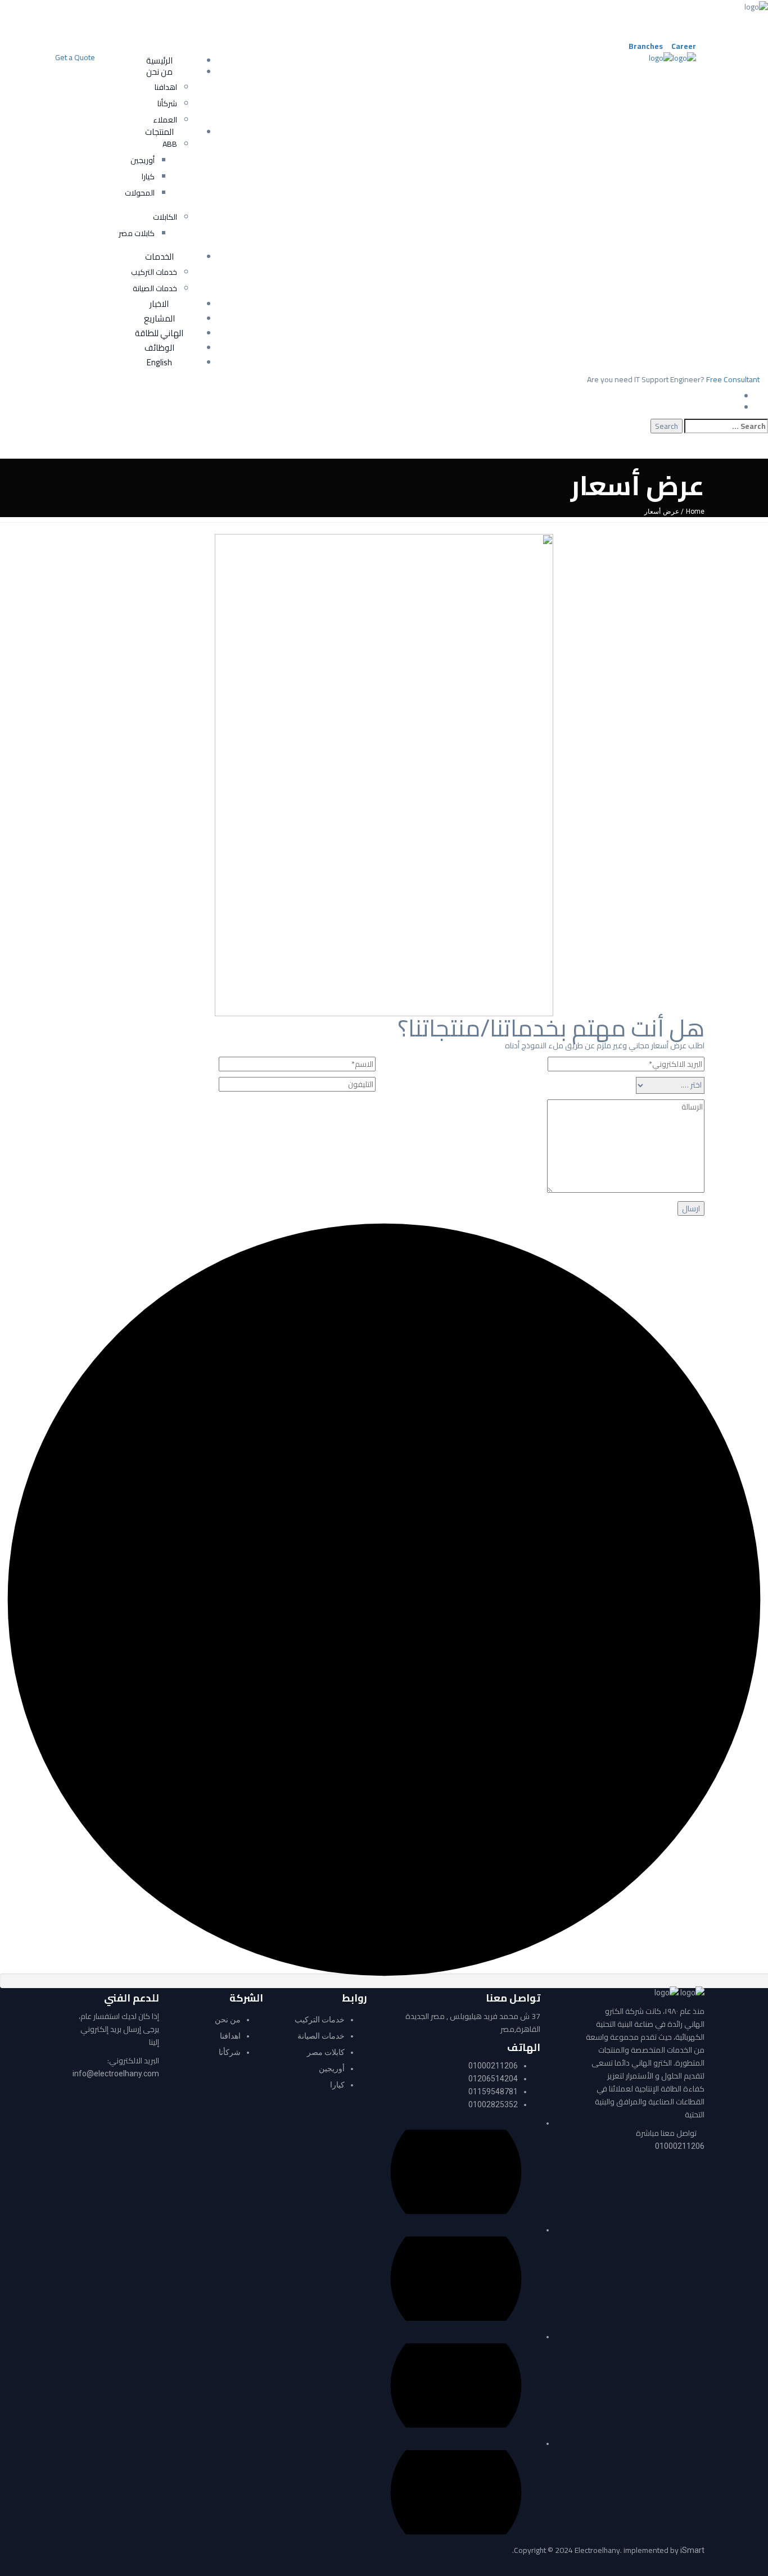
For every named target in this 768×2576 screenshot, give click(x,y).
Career (684, 46)
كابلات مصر (326, 2052)
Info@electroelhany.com (178, 18)
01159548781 (493, 2091)
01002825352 (493, 2104)
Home (695, 511)
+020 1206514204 (444, 18)
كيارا (337, 2085)
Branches (646, 46)
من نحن (228, 2020)
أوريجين (332, 2068)
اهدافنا (230, 2036)
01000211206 (680, 2146)
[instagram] (670, 29)
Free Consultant (733, 379)
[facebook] (670, 18)
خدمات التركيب (320, 2020)
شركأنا (230, 2052)
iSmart (692, 2550)
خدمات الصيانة (321, 2036)
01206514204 (493, 2079)
